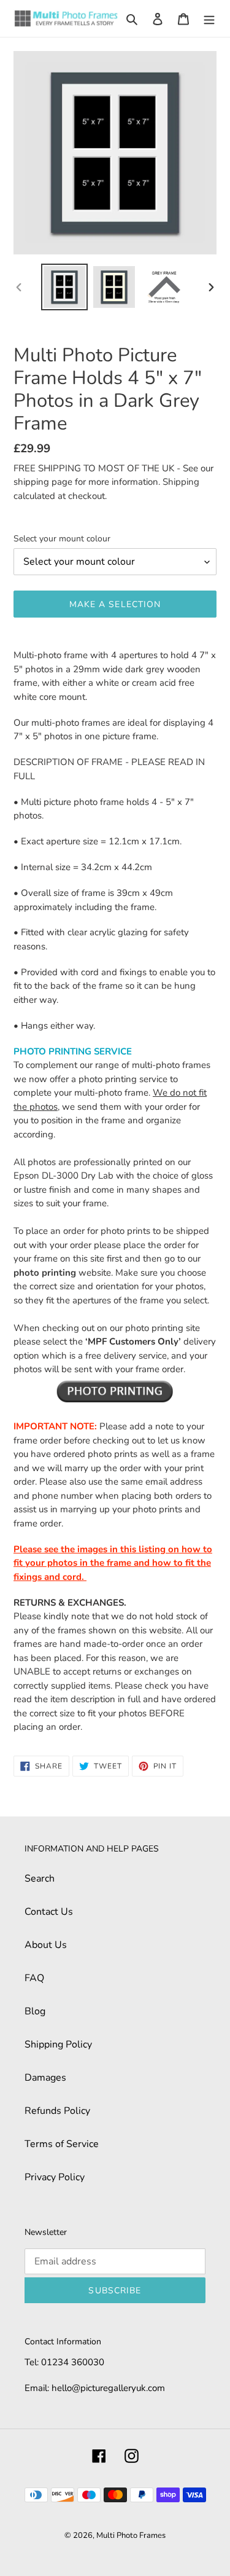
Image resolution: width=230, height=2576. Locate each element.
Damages (45, 2078)
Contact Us (49, 1912)
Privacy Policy (55, 2177)
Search (40, 1879)
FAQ (34, 1978)
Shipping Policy (58, 2044)
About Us (46, 1945)
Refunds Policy (57, 2111)
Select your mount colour (62, 539)
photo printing (45, 1273)
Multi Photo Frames (131, 2535)
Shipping (181, 482)
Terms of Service (62, 2144)
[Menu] (209, 18)
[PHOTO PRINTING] (115, 1391)
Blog (35, 2011)
